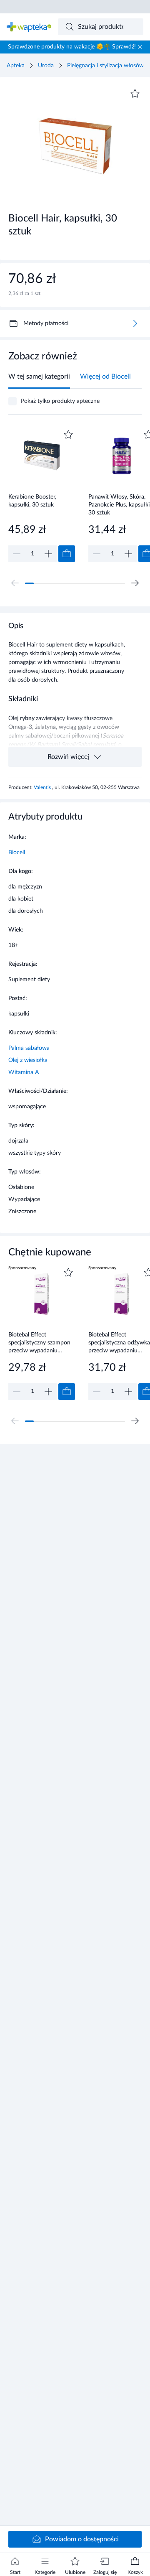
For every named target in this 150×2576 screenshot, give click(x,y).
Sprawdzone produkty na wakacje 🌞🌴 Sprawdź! (72, 47)
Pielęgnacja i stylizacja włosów (105, 66)
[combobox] (101, 27)
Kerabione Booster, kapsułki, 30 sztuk (32, 501)
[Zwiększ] (48, 554)
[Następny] (135, 583)
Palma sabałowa (29, 1048)
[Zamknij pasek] (140, 47)
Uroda (46, 66)
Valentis (43, 787)
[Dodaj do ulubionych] (135, 94)
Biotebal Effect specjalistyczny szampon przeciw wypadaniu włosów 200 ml (39, 1343)
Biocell (17, 853)
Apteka (16, 66)
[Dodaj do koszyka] (67, 554)
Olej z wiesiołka (28, 1060)
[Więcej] (135, 323)
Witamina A (24, 1072)
